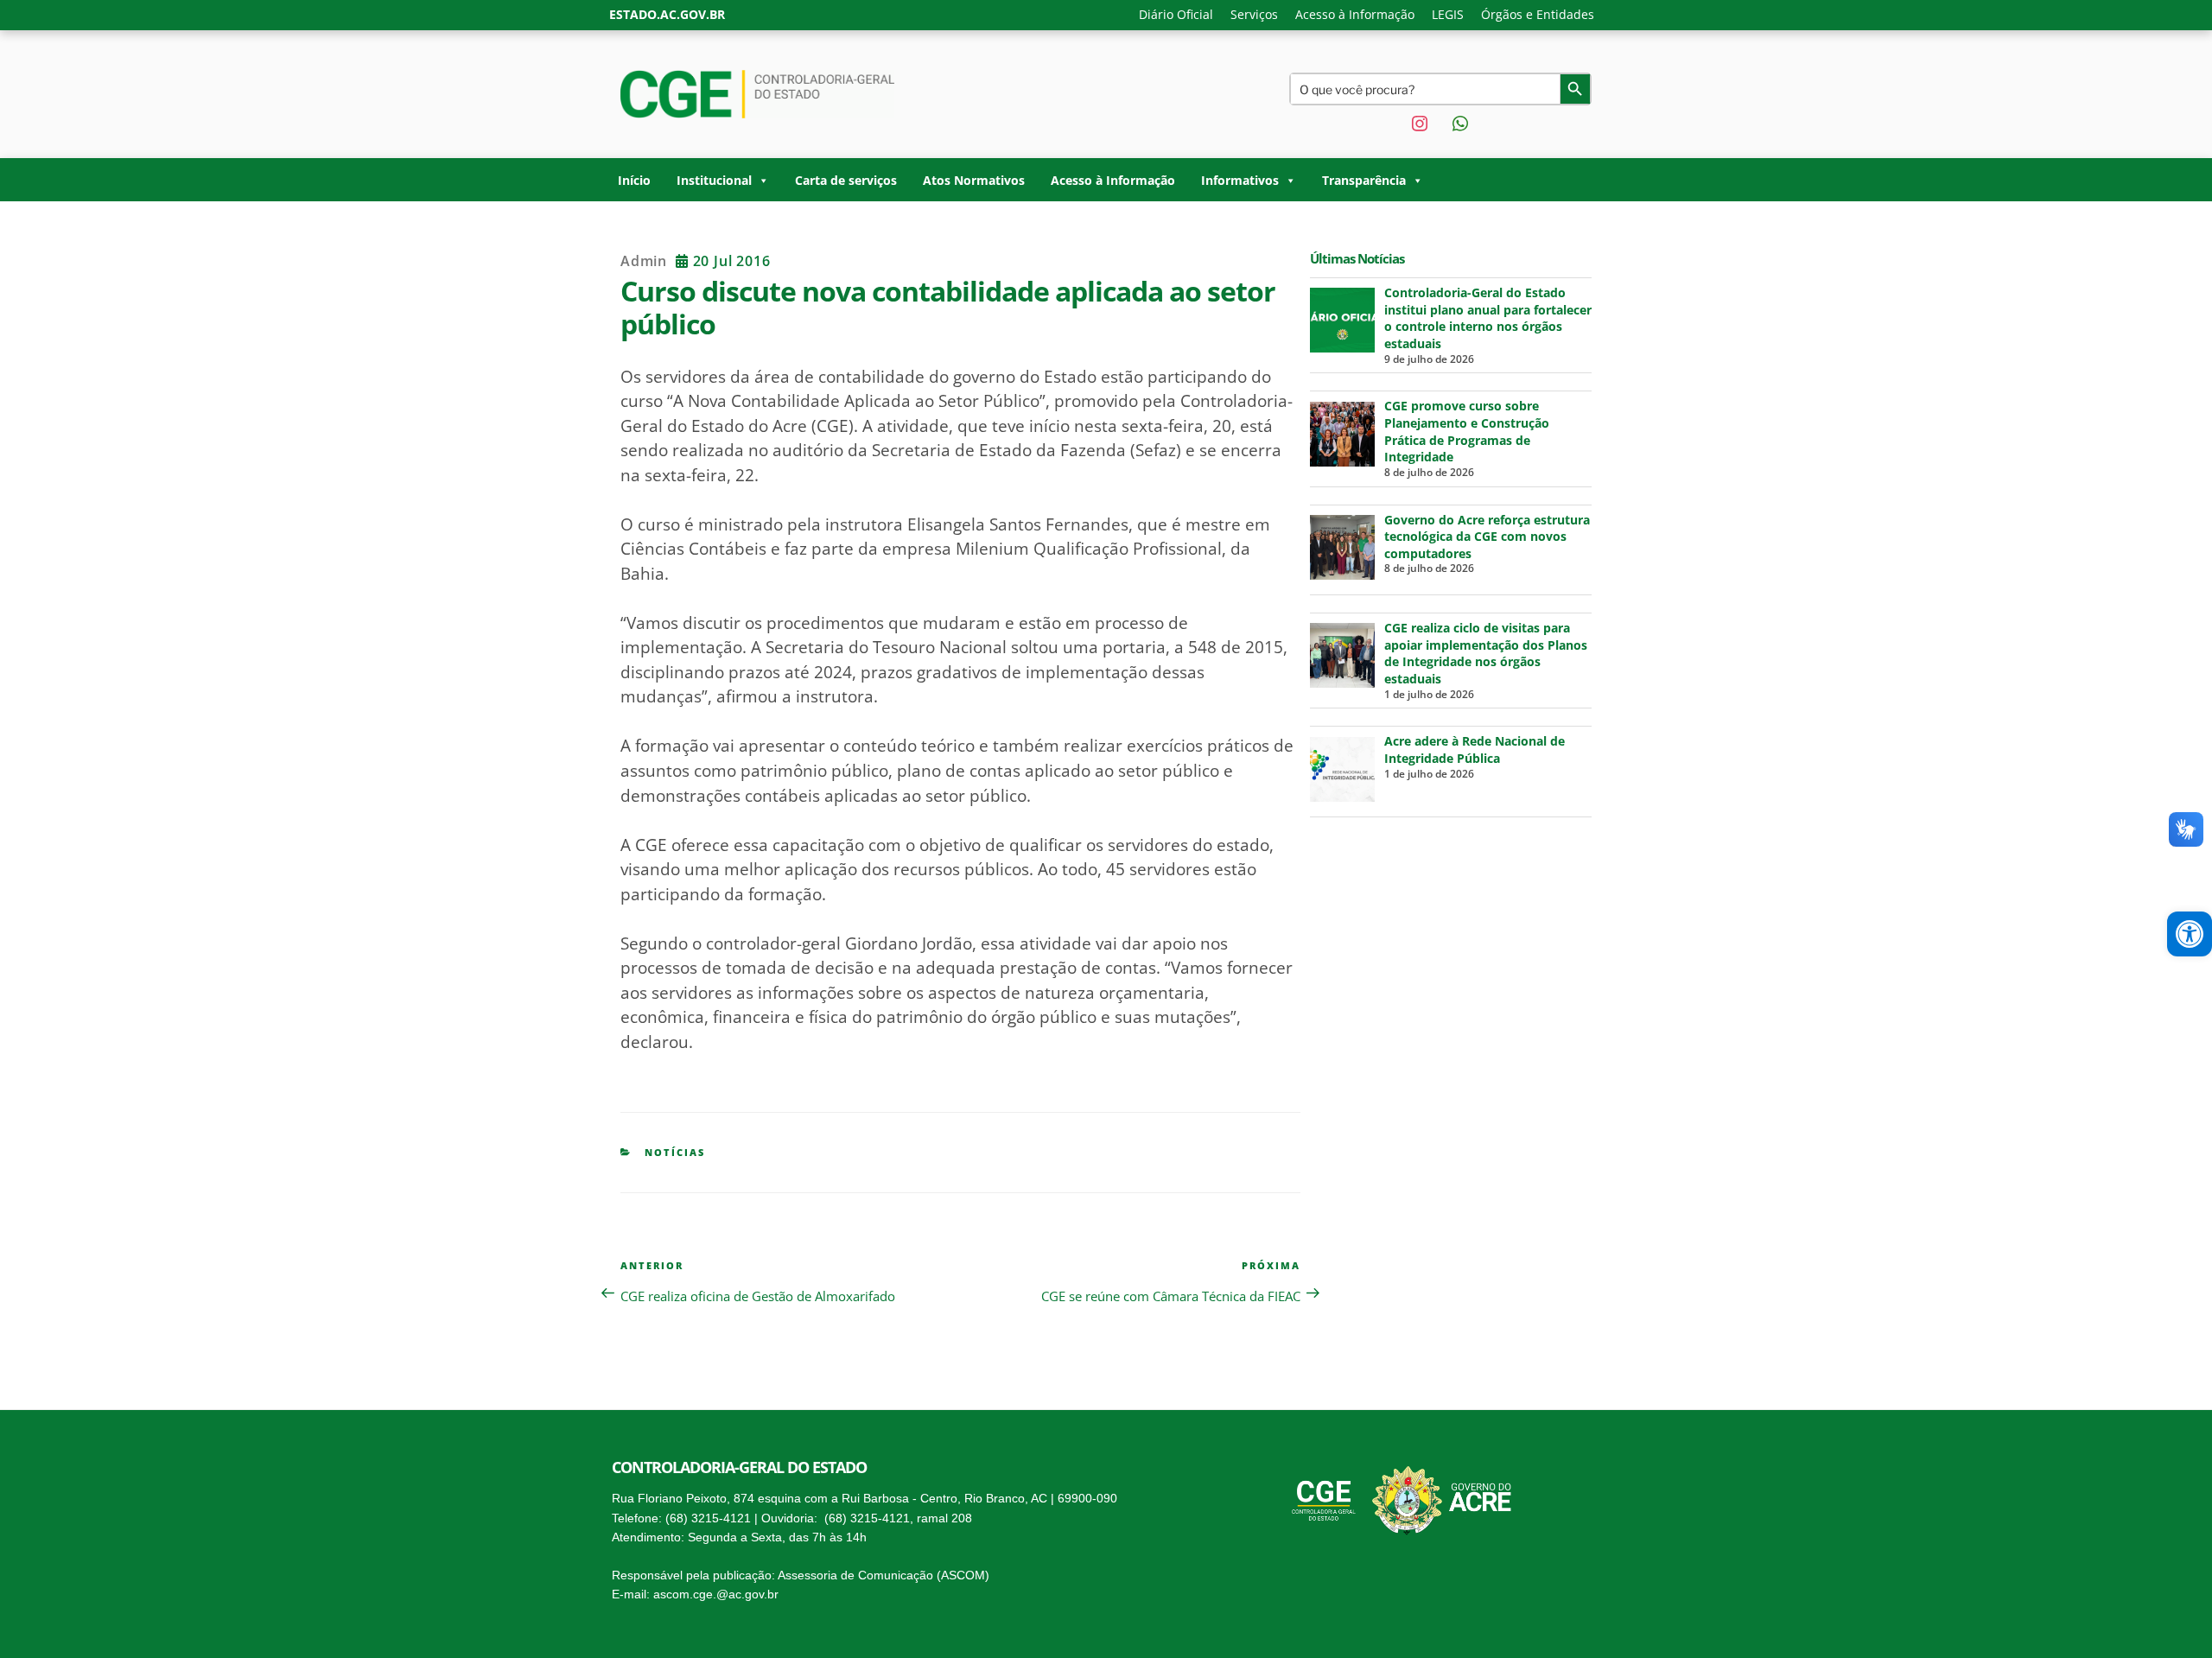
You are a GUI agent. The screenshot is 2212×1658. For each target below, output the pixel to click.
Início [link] (634, 180)
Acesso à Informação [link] (1355, 14)
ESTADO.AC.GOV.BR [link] (667, 14)
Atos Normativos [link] (974, 180)
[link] (2190, 934)
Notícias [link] (675, 1152)
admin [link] (644, 261)
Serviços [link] (1254, 14)
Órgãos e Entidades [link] (1538, 14)
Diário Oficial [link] (1176, 14)
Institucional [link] (714, 180)
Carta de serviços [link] (846, 180)
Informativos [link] (1240, 180)
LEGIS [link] (1448, 14)
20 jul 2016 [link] (729, 261)
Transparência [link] (1364, 180)
